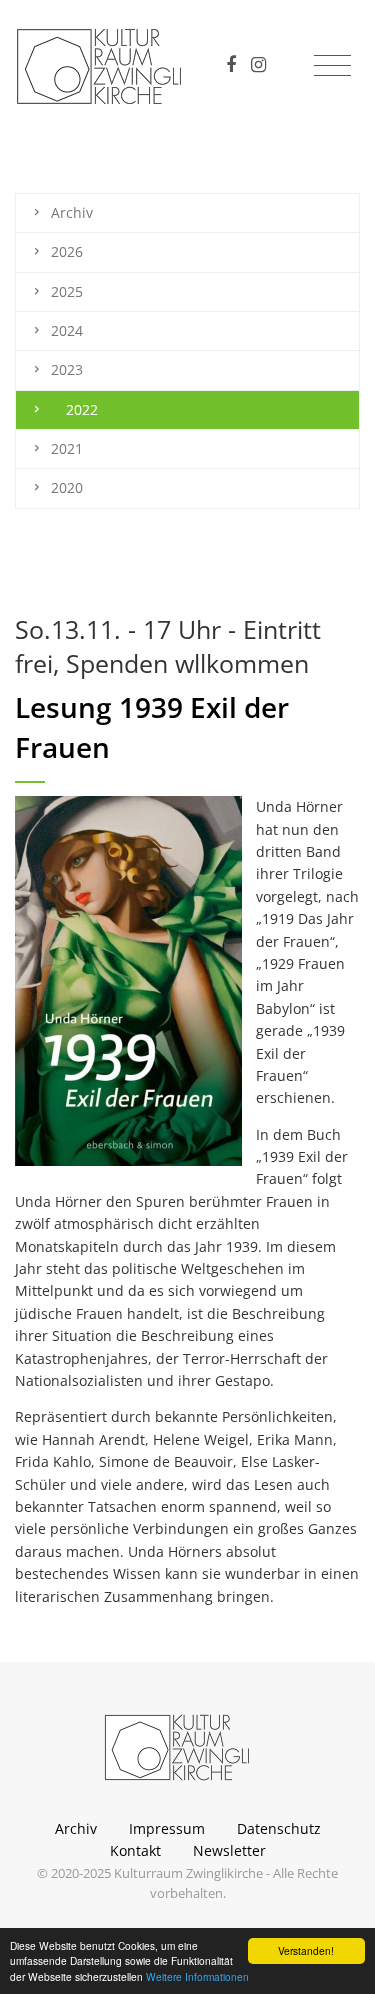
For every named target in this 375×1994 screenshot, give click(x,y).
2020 (67, 487)
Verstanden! (306, 1950)
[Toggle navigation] (332, 66)
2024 (67, 330)
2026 (67, 251)
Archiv (72, 212)
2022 (82, 409)
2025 (67, 291)
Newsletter (229, 1850)
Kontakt (135, 1850)
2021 (67, 448)
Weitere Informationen (197, 1976)
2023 (67, 369)
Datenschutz (279, 1828)
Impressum (167, 1828)
